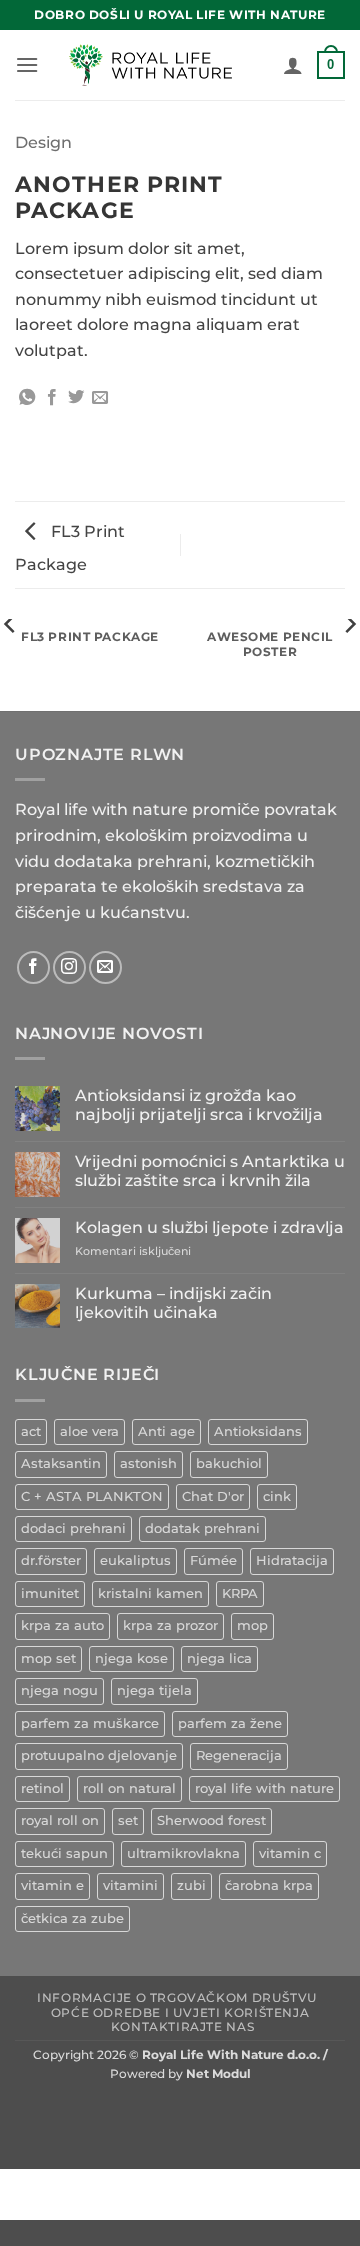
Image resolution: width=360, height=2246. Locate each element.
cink (277, 1496)
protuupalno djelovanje (99, 1755)
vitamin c (290, 1853)
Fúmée (213, 1560)
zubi (191, 1885)
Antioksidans (258, 1431)
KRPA (240, 1593)
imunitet (50, 1593)
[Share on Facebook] (52, 398)
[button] (27, 64)
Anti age (166, 1431)
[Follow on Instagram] (69, 967)
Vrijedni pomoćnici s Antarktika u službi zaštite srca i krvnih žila (210, 1171)
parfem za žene (230, 1723)
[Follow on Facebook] (33, 967)
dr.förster (51, 1560)
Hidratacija (292, 1560)
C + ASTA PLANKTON (92, 1496)
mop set (48, 1658)
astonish (148, 1463)
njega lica (219, 1658)
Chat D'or (213, 1496)
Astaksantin (61, 1463)
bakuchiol (229, 1463)
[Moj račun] (293, 65)
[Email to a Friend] (100, 398)
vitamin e (52, 1885)
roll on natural (129, 1788)
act (31, 1431)
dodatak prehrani (202, 1528)
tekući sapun (64, 1853)
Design (43, 142)
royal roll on (60, 1820)
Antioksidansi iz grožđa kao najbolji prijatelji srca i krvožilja (199, 1105)
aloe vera (89, 1431)
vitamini (130, 1885)
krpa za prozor (170, 1625)
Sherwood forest (211, 1820)
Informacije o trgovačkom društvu (177, 1997)
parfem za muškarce (90, 1723)
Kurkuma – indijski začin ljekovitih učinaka (173, 1303)
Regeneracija (239, 1755)
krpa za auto (62, 1625)
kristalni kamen (150, 1593)
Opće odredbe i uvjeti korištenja (180, 2012)
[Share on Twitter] (76, 398)
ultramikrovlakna (183, 1853)
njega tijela (154, 1690)
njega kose (131, 1658)
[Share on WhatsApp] (27, 398)
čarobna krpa (269, 1885)
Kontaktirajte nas (182, 2026)
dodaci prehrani (73, 1528)
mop (252, 1625)
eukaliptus (135, 1560)
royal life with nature (264, 1788)
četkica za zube (72, 1918)
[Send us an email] (105, 967)
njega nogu (59, 1690)
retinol (42, 1788)
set (128, 1820)
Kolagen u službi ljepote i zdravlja (209, 1227)
